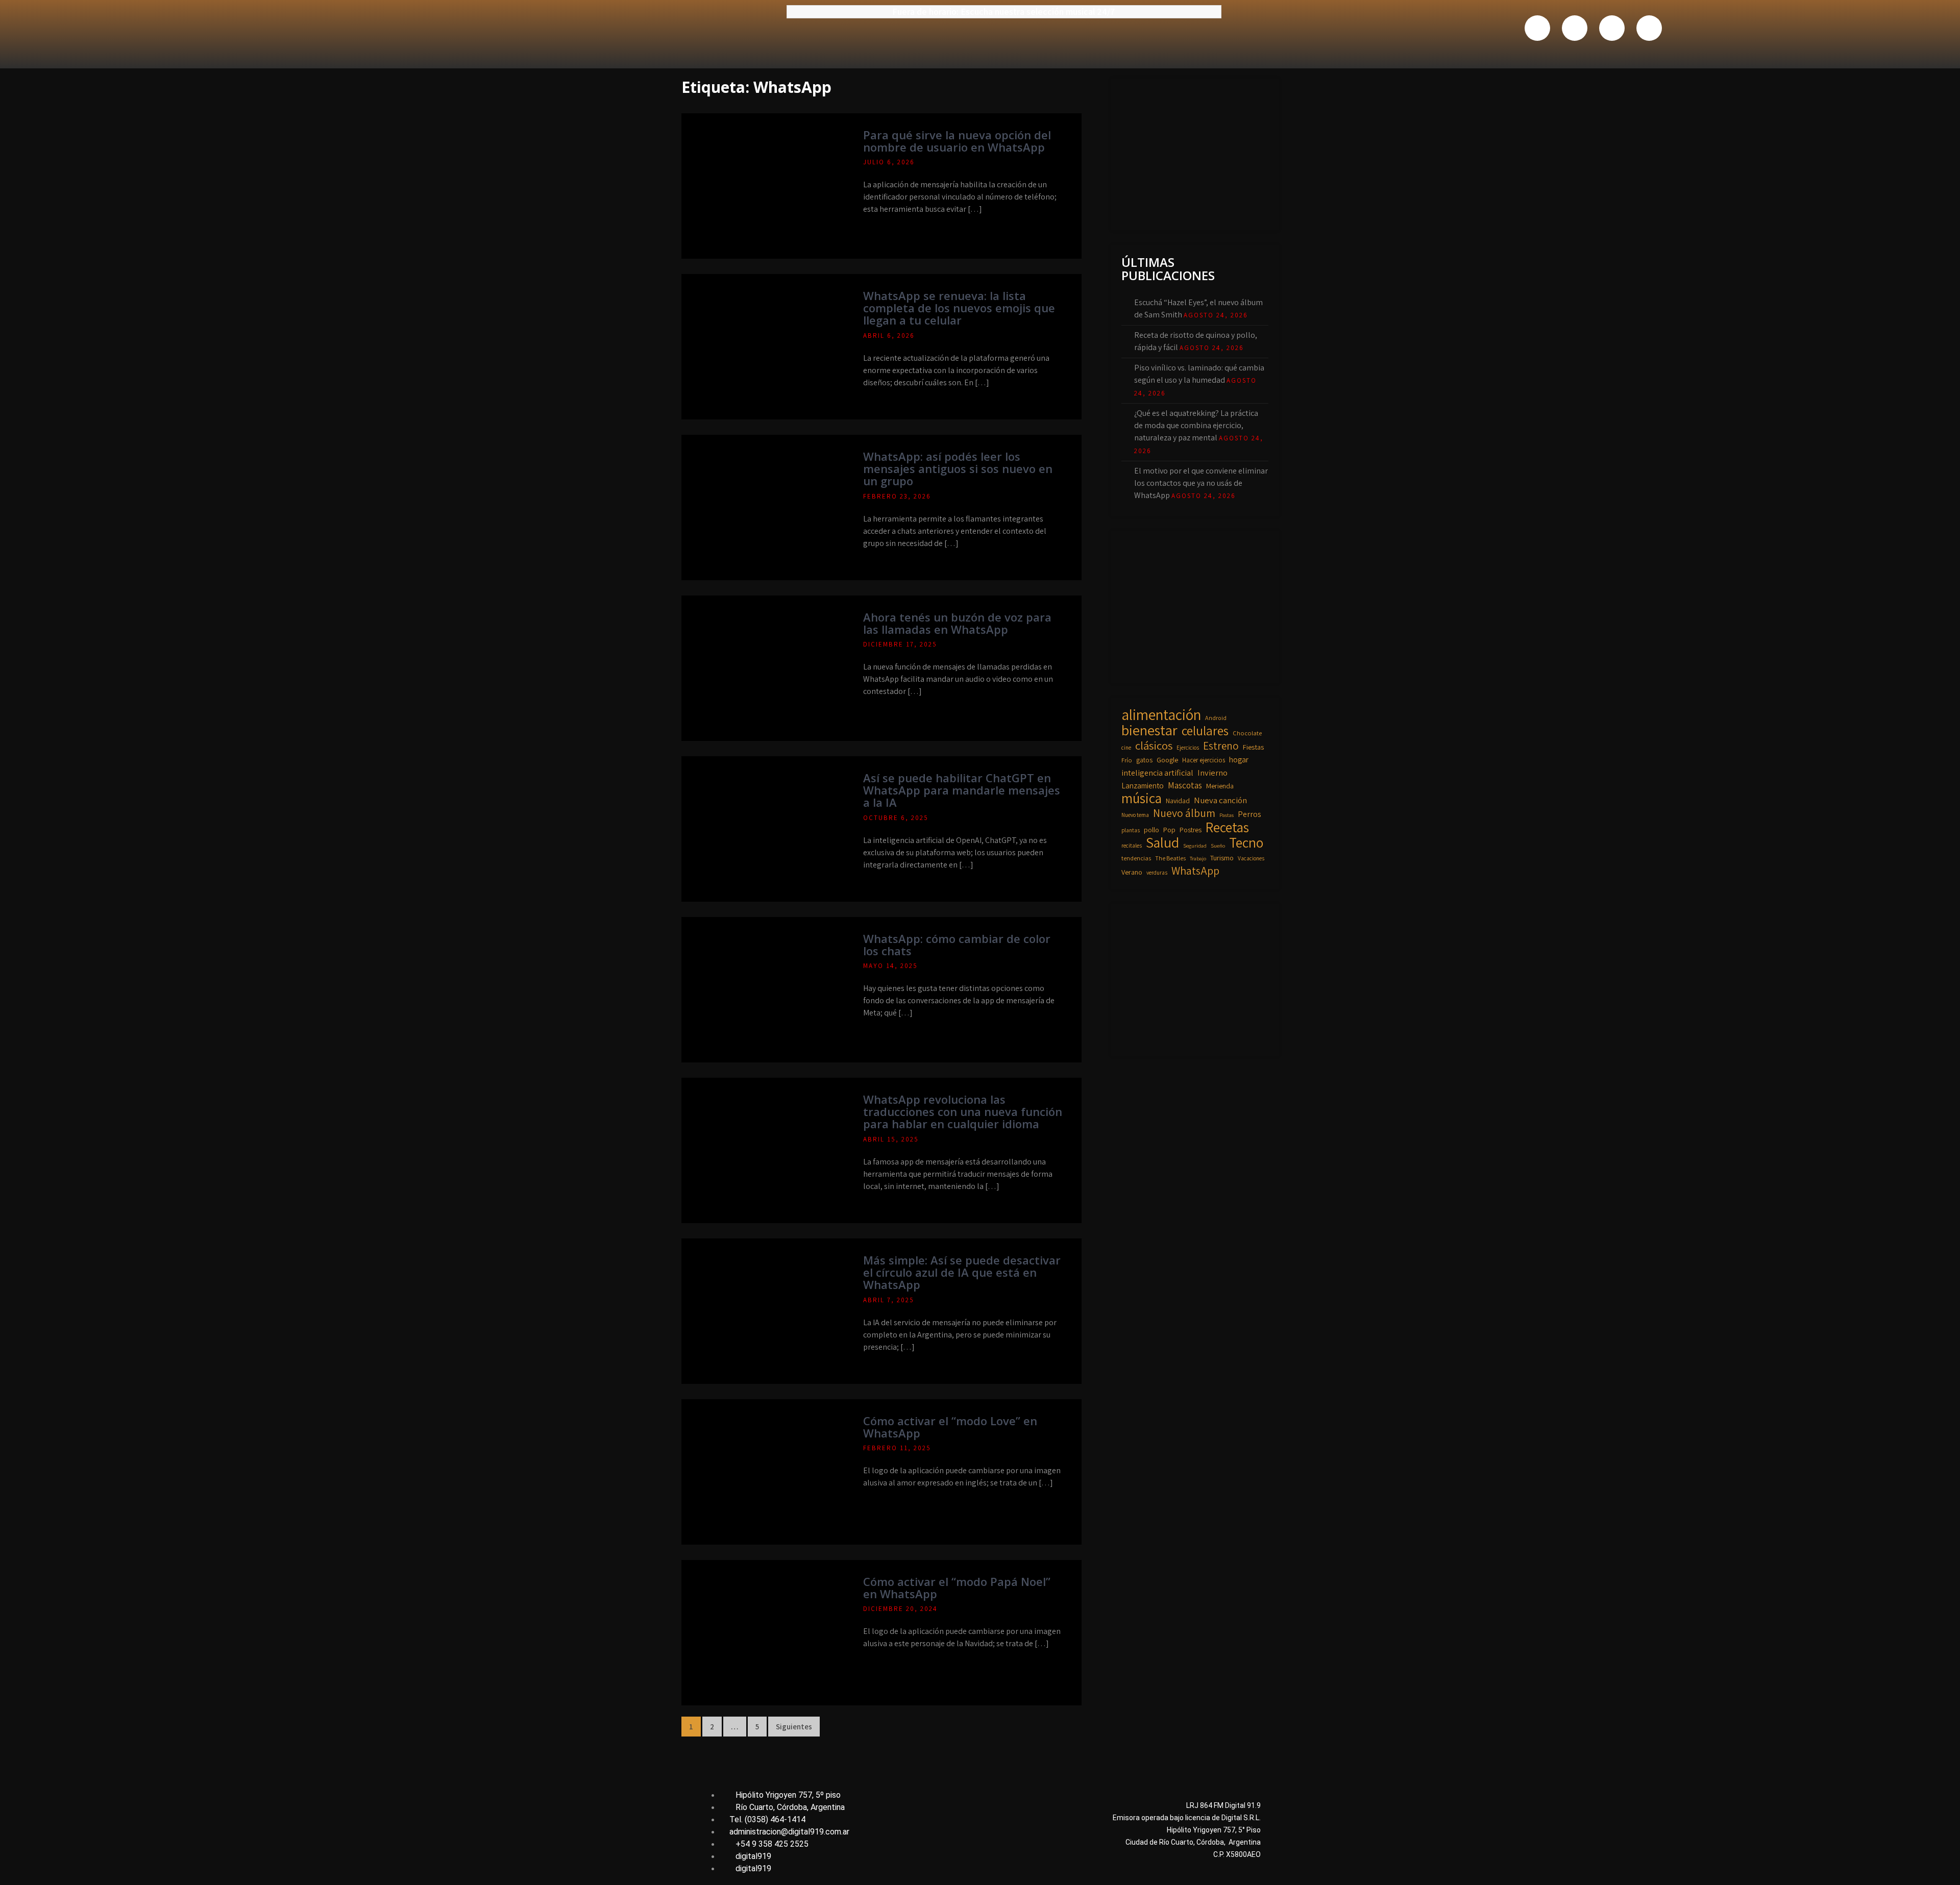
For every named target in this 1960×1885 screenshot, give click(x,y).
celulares (1205, 731)
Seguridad (1195, 846)
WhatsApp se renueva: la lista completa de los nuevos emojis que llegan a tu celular (959, 308)
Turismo (1222, 858)
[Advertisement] (1198, 153)
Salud (1162, 842)
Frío (1127, 760)
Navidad (1178, 801)
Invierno (1212, 773)
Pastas (1227, 815)
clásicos (1154, 746)
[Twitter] (1575, 28)
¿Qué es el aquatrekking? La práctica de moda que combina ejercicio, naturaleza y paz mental (1196, 425)
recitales (1132, 845)
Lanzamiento (1143, 785)
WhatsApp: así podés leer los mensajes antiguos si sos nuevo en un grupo (958, 468)
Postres (1191, 830)
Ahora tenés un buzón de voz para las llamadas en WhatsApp (957, 623)
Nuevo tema (1135, 815)
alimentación (1161, 714)
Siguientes (794, 1727)
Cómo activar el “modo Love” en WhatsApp (950, 1427)
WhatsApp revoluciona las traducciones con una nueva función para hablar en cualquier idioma (963, 1111)
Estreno (1221, 746)
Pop (1169, 830)
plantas (1131, 830)
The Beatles (1170, 858)
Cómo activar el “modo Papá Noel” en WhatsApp (957, 1588)
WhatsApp (1195, 871)
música (1142, 798)
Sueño (1218, 846)
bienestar (1149, 730)
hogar (1239, 760)
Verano (1132, 872)
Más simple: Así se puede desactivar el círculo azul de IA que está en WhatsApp (962, 1272)
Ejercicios (1188, 747)
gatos (1144, 760)
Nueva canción (1220, 800)
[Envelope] (1649, 28)
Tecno (1246, 842)
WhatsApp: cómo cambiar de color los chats (957, 945)
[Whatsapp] (1612, 28)
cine (1126, 747)
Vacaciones (1251, 858)
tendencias (1136, 858)
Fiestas (1253, 747)
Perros (1249, 814)
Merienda (1220, 786)
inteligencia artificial (1157, 773)
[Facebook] (1537, 28)
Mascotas (1185, 785)
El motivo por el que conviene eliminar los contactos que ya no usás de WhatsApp (1201, 483)
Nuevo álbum (1184, 813)
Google (1167, 760)
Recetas (1227, 827)
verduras (1157, 872)
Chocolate (1247, 733)
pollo (1151, 830)
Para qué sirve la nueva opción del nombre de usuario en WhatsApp (957, 141)
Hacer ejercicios (1204, 760)
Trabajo (1198, 858)
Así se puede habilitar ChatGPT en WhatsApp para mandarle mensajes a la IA (962, 790)
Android (1216, 718)
